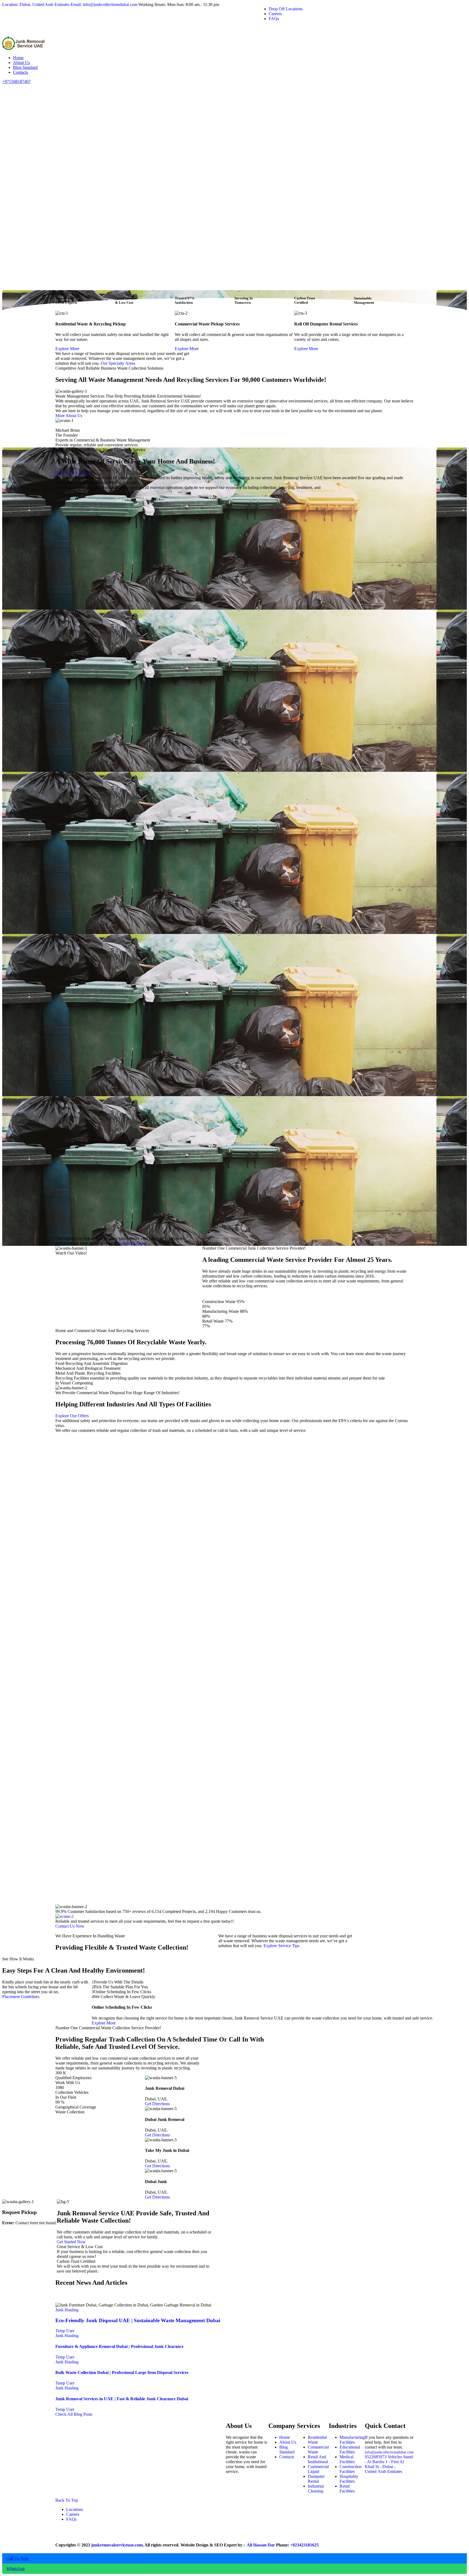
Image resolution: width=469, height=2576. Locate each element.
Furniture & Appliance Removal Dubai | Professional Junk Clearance (119, 2346)
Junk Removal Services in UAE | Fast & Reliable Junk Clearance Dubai (122, 2399)
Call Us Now (18, 2558)
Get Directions (157, 2104)
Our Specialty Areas (118, 363)
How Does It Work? (73, 473)
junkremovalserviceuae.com (117, 2545)
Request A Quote (132, 1243)
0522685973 (376, 2457)
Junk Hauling (67, 2310)
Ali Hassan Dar (260, 2545)
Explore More (67, 349)
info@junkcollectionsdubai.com (389, 2452)
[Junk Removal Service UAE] (24, 48)
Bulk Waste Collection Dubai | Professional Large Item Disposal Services (122, 2372)
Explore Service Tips (281, 1946)
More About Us (69, 416)
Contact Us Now (70, 1926)
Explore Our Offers (72, 1416)
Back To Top (67, 2500)
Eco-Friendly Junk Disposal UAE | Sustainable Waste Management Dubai (138, 2320)
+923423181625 (304, 2545)
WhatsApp (15, 2569)
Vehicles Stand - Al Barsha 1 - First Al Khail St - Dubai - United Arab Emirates (389, 2464)
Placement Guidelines (21, 1997)
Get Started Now (71, 2242)
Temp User (65, 2331)
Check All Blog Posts (74, 2414)
